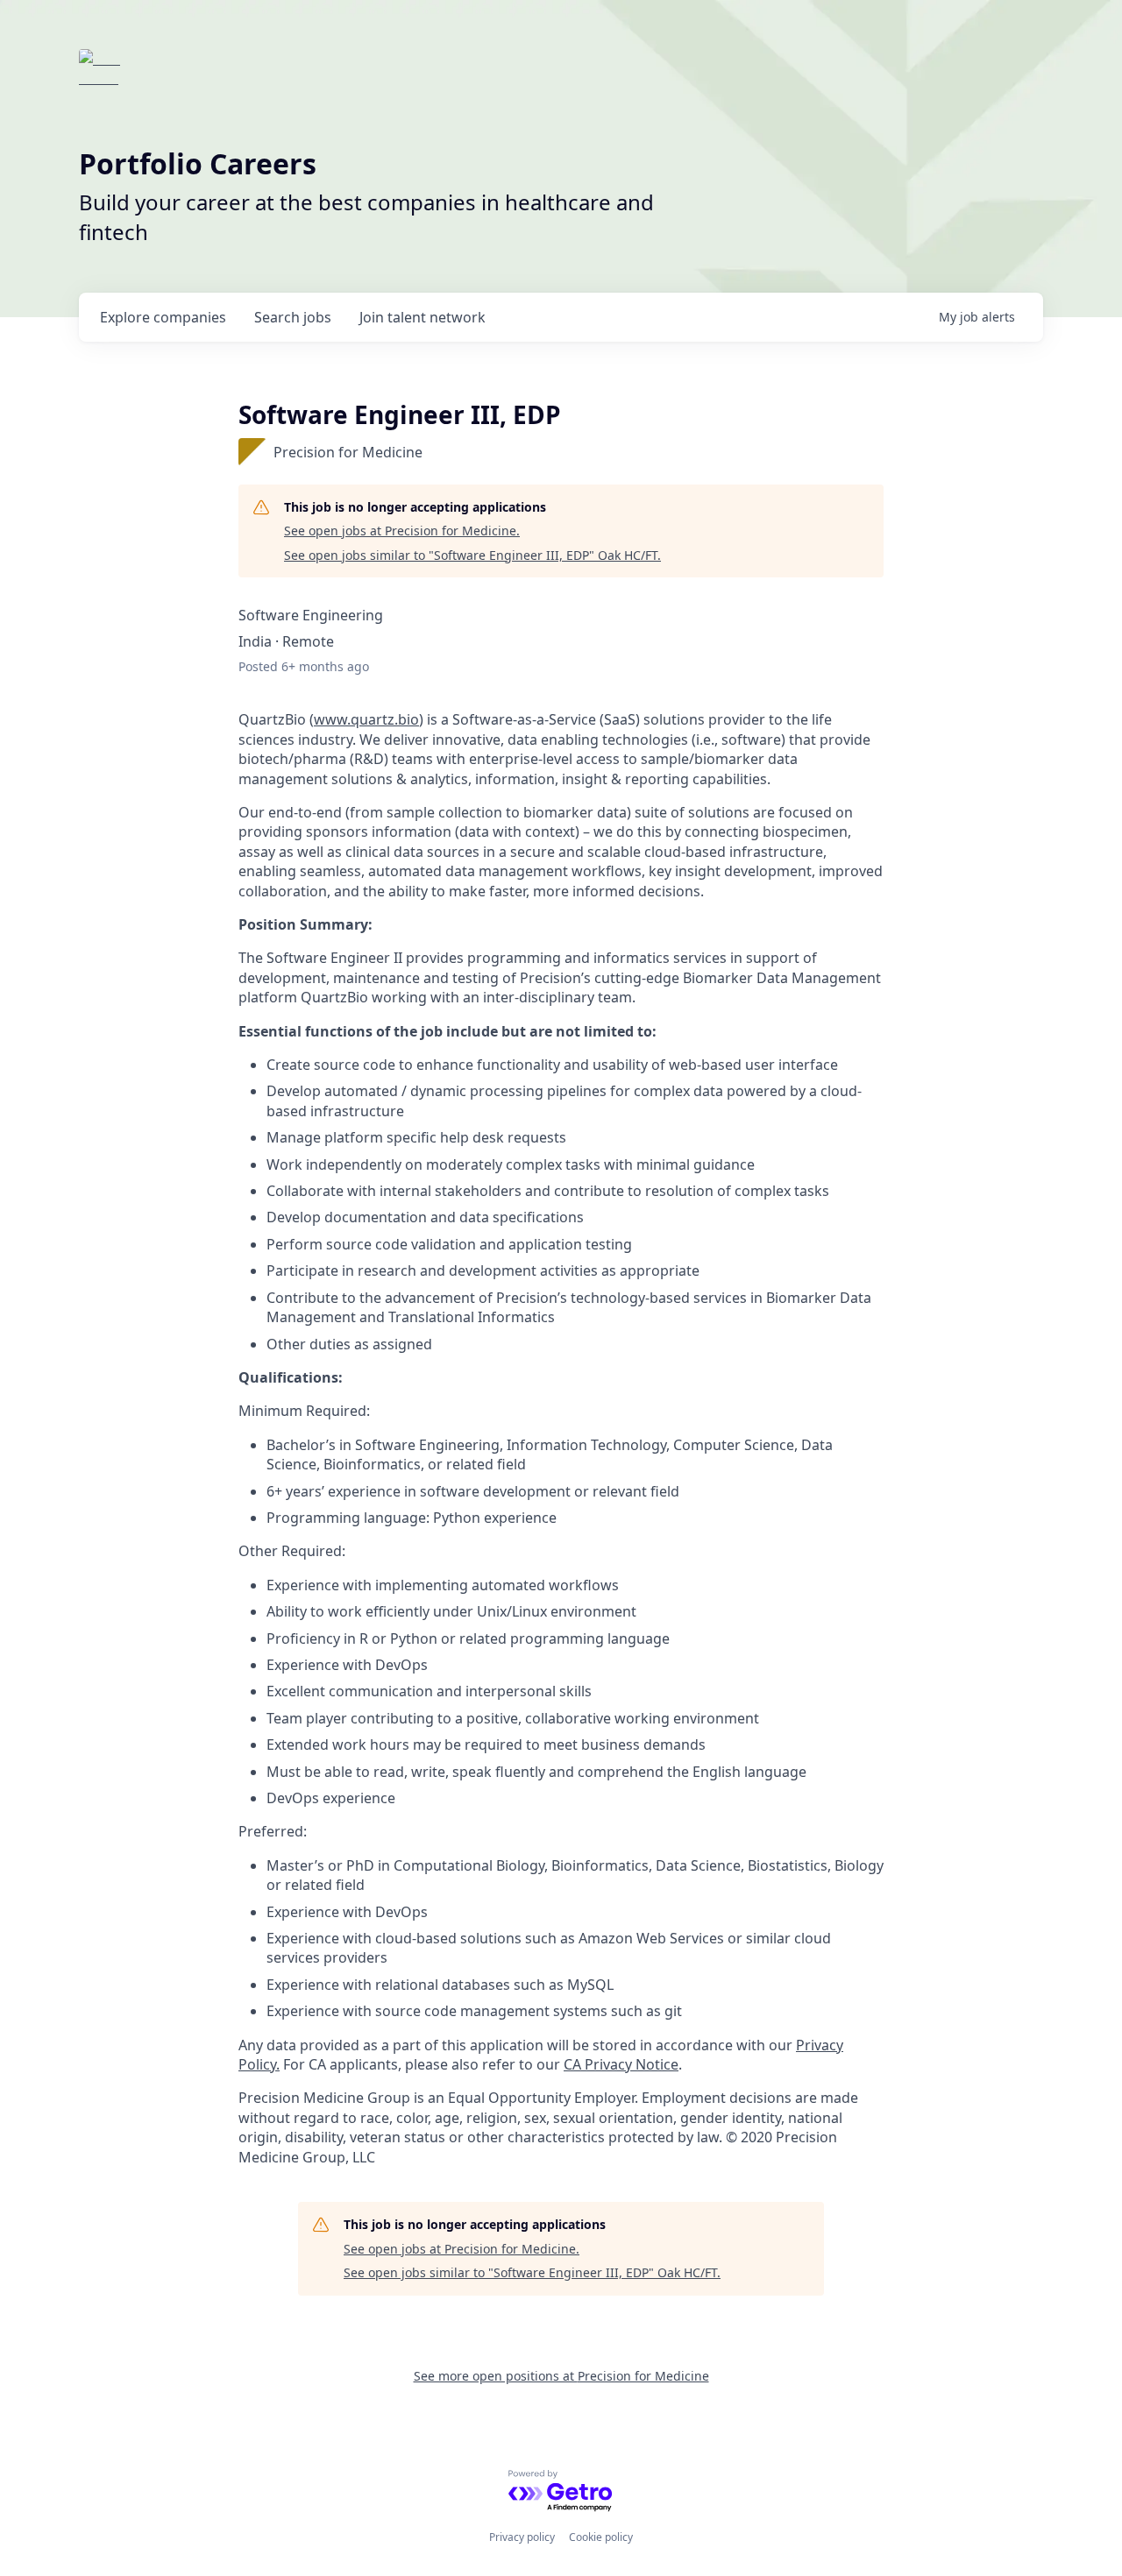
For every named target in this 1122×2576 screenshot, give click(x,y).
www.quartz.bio (366, 719)
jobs (293, 317)
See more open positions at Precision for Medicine (561, 2376)
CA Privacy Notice (621, 2064)
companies (163, 317)
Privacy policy (522, 2537)
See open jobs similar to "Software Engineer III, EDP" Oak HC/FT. (472, 555)
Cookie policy (601, 2537)
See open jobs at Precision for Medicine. (402, 531)
